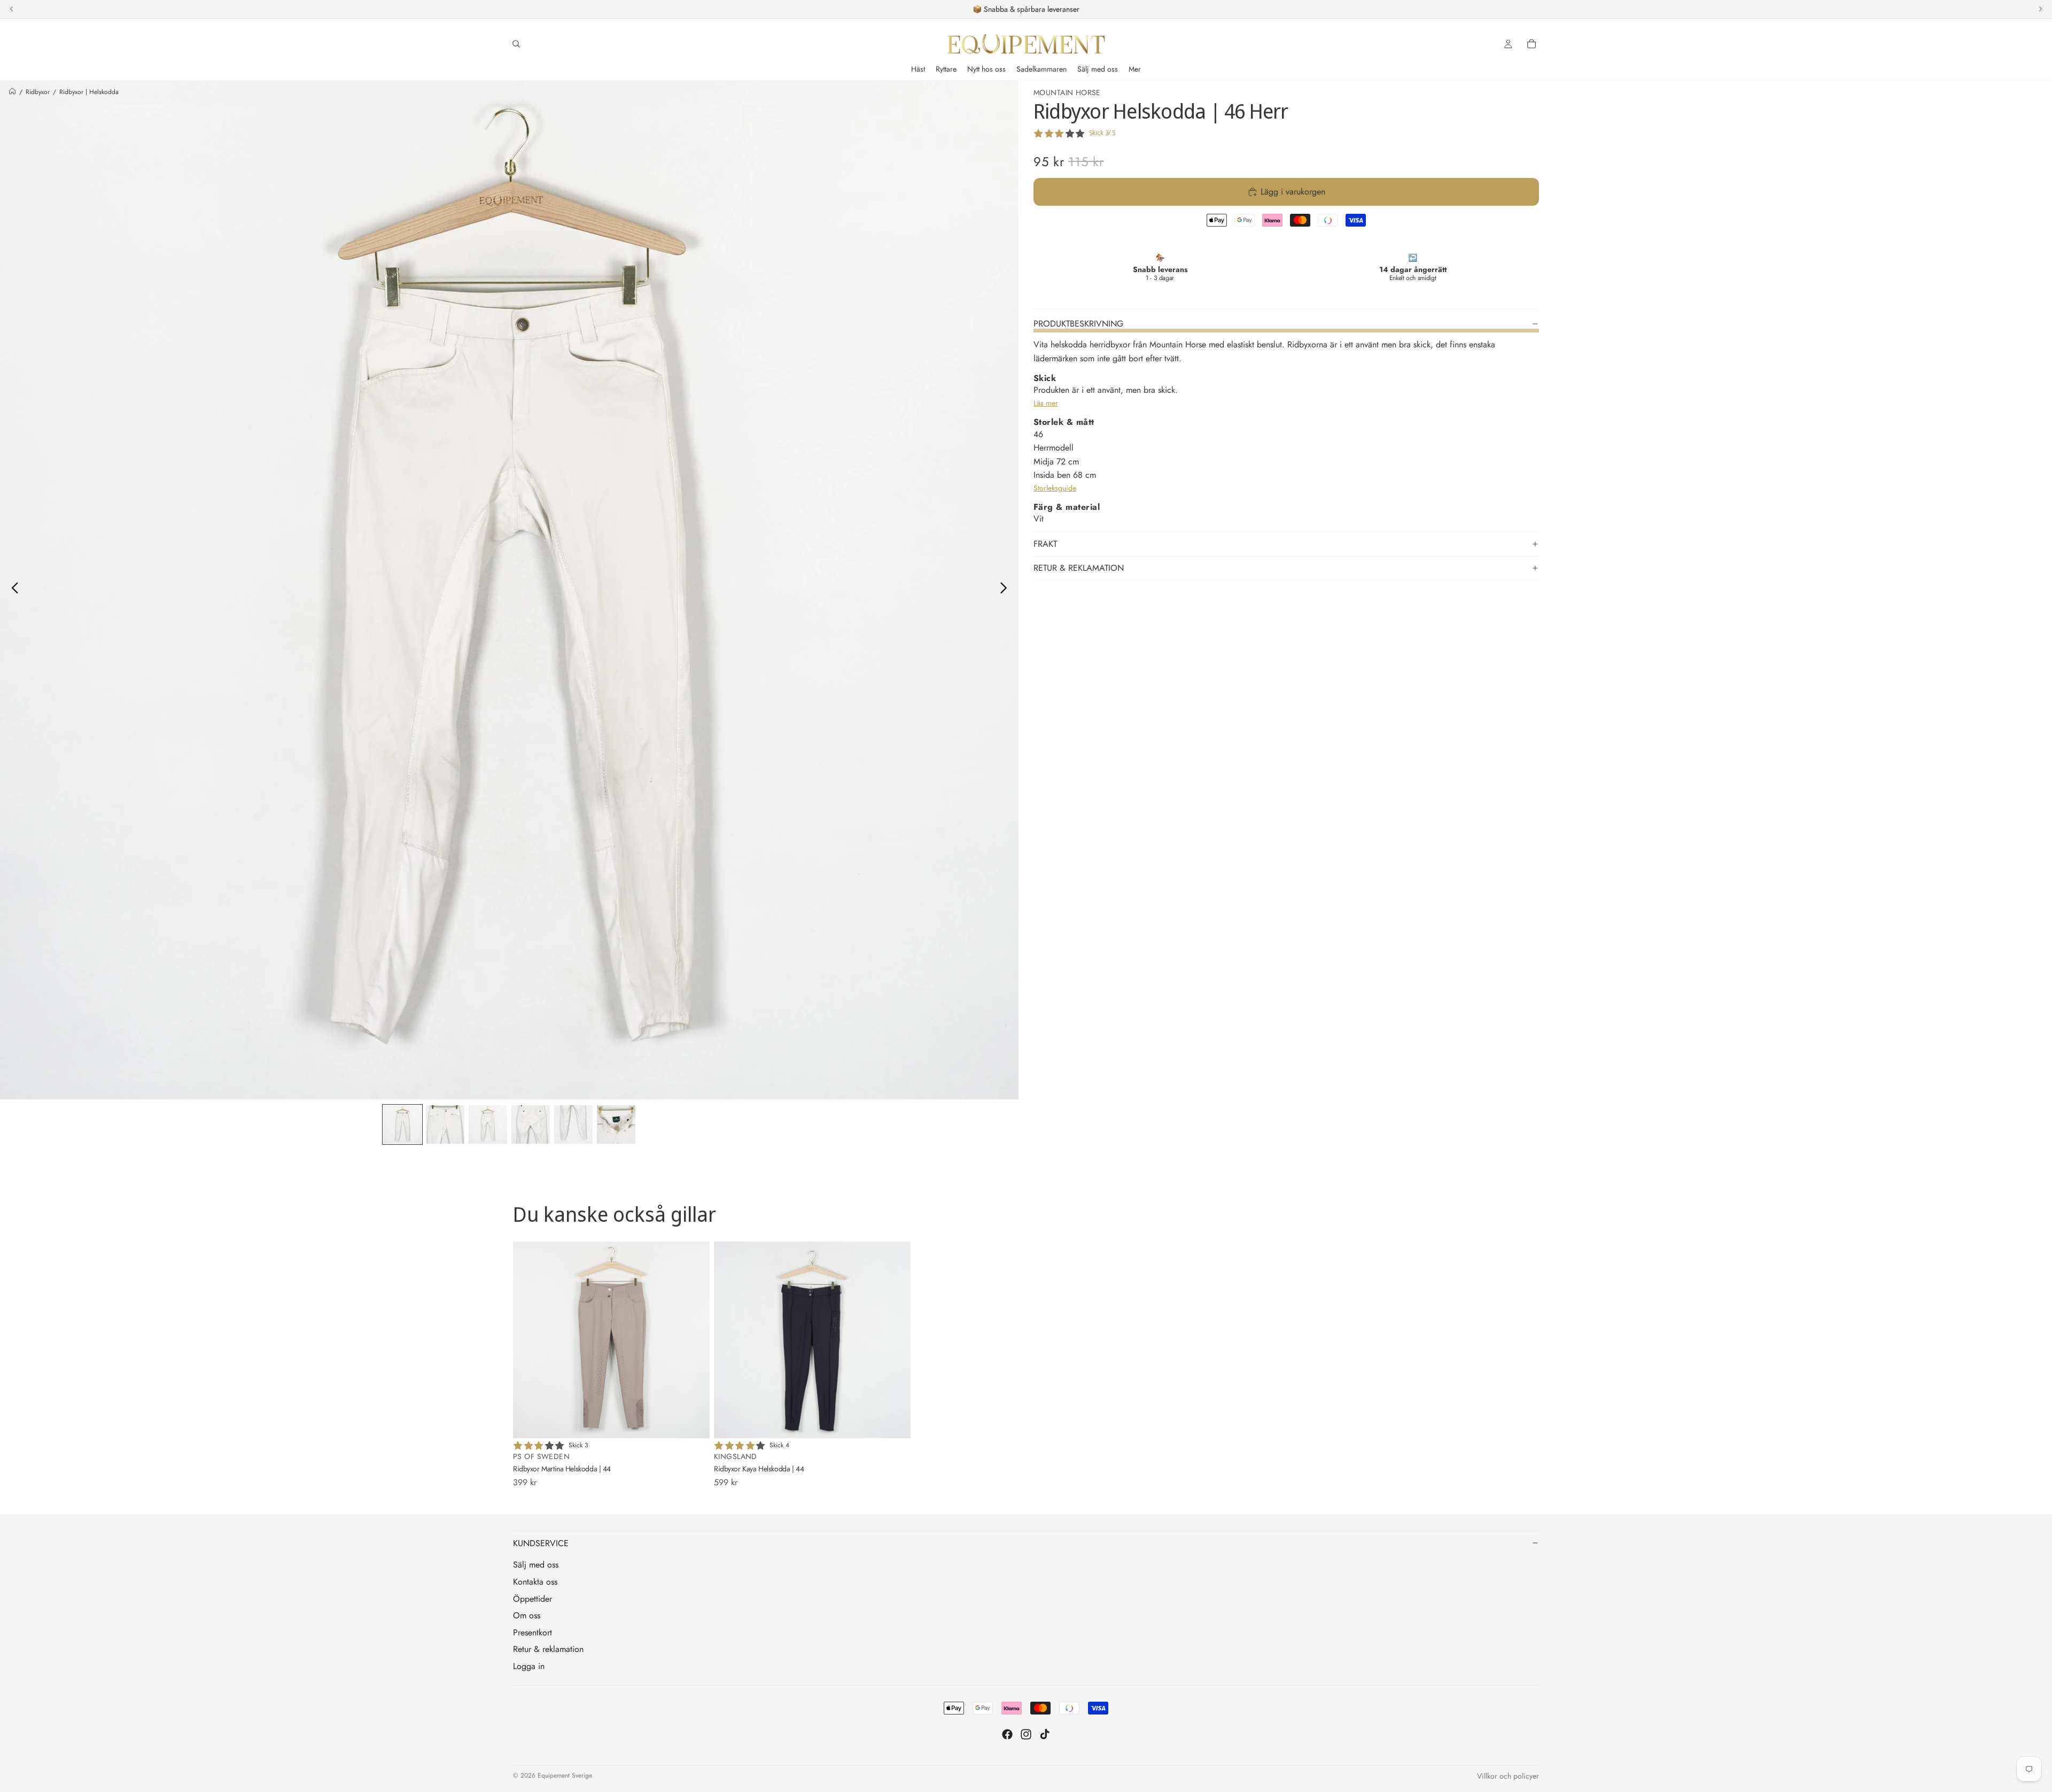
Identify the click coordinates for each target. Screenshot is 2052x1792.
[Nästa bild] (1006, 590)
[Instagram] (1026, 1734)
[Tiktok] (1045, 1734)
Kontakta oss (535, 1582)
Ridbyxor (38, 92)
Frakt (1045, 544)
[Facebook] (1007, 1734)
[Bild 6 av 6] (616, 1124)
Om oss (527, 1615)
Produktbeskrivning (1078, 324)
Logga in (529, 1666)
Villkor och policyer (1508, 1776)
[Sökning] (516, 44)
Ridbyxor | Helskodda (89, 92)
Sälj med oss (536, 1565)
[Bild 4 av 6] (531, 1124)
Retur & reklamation (1079, 568)
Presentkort (533, 1632)
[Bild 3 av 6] (488, 1124)
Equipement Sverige (565, 1775)
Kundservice (541, 1543)
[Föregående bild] (12, 590)
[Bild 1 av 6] (402, 1124)
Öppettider (533, 1599)
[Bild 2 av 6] (445, 1124)
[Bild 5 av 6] (573, 1124)
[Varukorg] (1532, 44)
